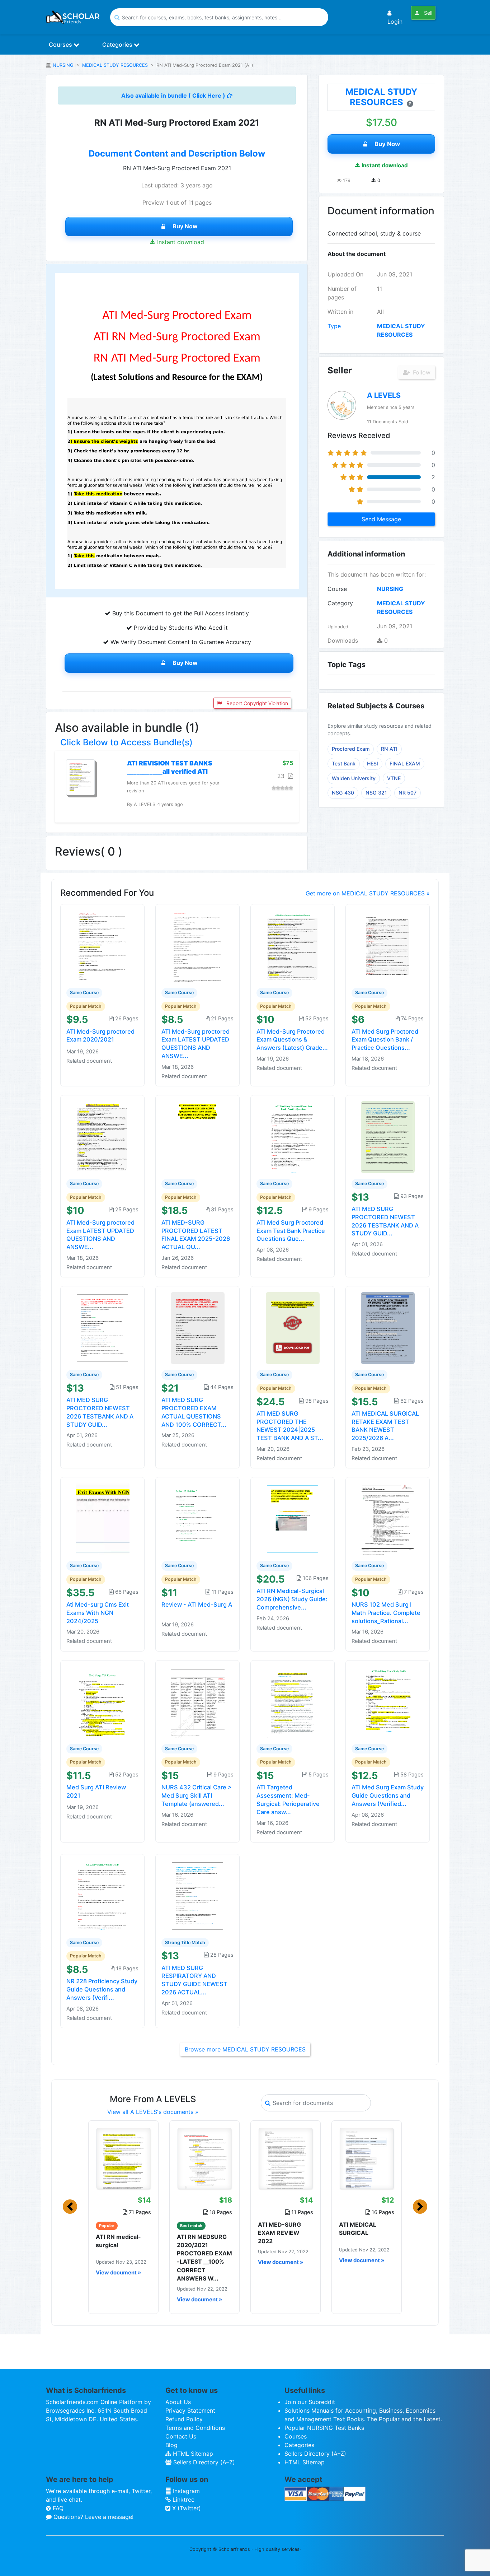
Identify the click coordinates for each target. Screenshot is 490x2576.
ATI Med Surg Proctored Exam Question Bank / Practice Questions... (385, 1040)
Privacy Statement (190, 2410)
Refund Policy (184, 2419)
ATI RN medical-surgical (118, 2241)
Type (334, 326)
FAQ (57, 2508)
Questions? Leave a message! (93, 2517)
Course (337, 589)
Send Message (381, 519)
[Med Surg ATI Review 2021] (103, 1701)
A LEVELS (384, 395)
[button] (70, 2207)
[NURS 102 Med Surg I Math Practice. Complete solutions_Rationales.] (388, 1519)
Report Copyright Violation (256, 703)
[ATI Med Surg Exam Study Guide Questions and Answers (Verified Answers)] (388, 1701)
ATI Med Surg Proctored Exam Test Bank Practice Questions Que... (291, 1231)
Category (340, 603)
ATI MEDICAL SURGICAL (358, 2229)
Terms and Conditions (195, 2428)
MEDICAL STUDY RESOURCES (115, 65)
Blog (171, 2445)
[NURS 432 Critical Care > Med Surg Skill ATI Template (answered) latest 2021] (198, 1701)
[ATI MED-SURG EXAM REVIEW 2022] (286, 2158)
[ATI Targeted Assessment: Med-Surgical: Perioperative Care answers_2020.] (293, 1701)
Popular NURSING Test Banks (324, 2428)
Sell (427, 13)
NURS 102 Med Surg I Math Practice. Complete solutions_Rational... (386, 1613)
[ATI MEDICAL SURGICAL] (367, 2158)
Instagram (185, 2491)
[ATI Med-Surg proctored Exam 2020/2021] (103, 945)
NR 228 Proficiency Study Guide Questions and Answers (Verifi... (102, 1989)
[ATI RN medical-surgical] (123, 2158)
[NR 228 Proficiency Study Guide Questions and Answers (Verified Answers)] (103, 1895)
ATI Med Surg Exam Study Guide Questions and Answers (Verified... (388, 1795)
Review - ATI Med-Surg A (197, 1604)
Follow (421, 372)
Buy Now (185, 226)
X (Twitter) (186, 2508)
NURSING (63, 65)
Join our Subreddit (310, 2402)
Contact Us (181, 2436)
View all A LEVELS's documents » (153, 2112)
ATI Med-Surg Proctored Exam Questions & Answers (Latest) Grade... (292, 1040)
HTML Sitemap (192, 2454)
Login (395, 22)
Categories (118, 45)
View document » (118, 2273)
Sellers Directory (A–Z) (203, 2462)
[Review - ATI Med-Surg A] (198, 1519)
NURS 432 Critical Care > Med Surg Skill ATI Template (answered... (197, 1795)
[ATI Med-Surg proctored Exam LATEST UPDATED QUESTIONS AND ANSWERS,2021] (198, 945)
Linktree (183, 2500)
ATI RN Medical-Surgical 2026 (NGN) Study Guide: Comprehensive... (292, 1599)
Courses (61, 45)
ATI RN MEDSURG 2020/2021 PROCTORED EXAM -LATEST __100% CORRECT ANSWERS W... (204, 2258)
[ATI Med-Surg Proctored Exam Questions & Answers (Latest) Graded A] (293, 945)
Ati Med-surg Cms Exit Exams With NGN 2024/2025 (98, 1613)
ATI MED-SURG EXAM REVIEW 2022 (279, 2233)
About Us (178, 2402)
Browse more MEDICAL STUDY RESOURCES (245, 2049)
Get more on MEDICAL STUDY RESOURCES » (368, 893)
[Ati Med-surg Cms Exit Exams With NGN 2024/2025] (103, 1519)
